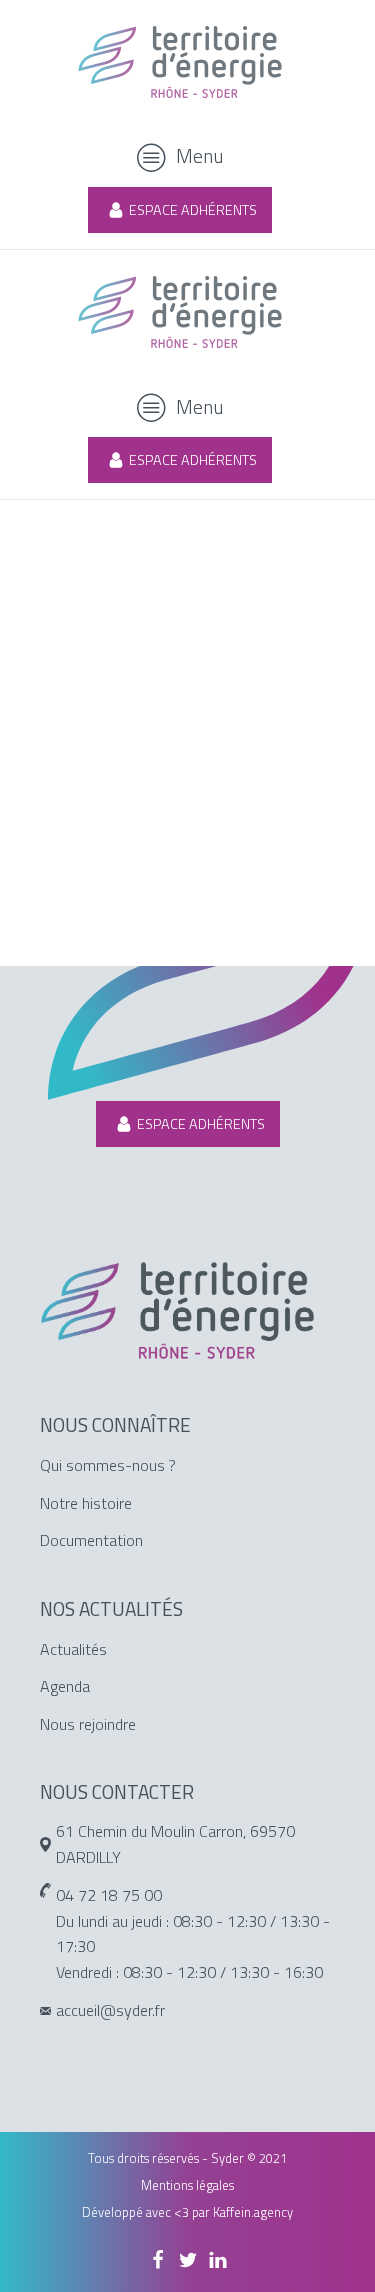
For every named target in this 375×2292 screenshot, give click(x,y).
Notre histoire (86, 1503)
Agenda (65, 1686)
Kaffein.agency (253, 2212)
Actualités (73, 1649)
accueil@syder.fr (110, 2010)
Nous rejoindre (88, 1724)
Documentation (91, 1540)
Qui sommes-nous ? (108, 1465)
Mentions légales (187, 2185)
